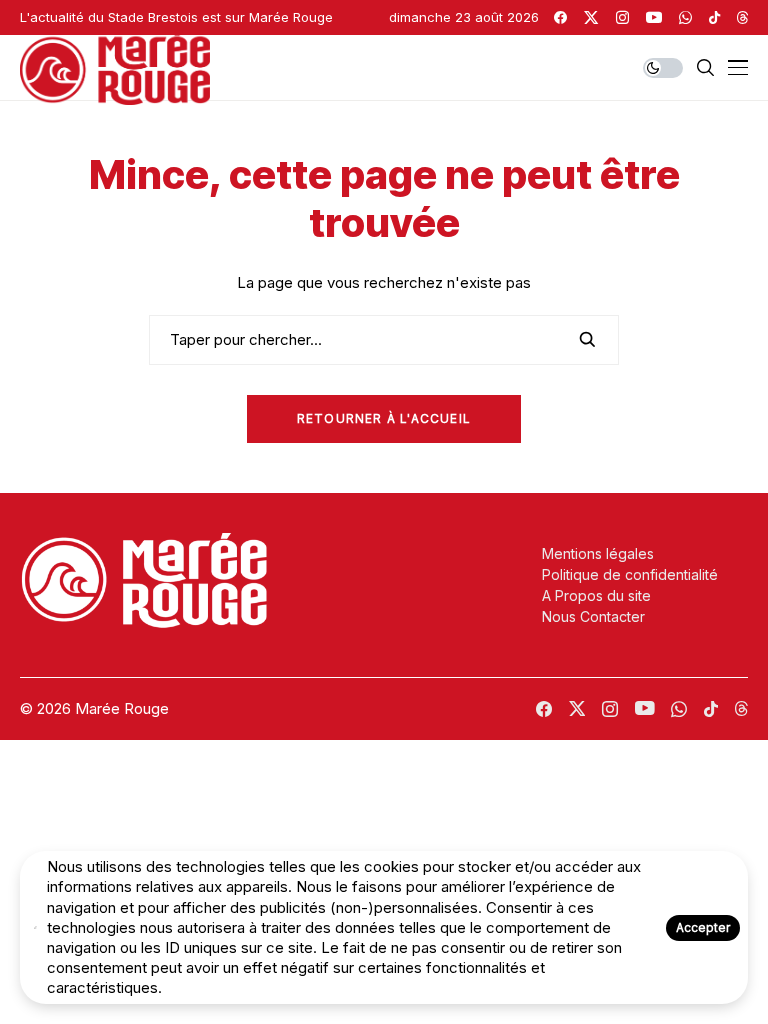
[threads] (742, 17)
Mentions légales (598, 553)
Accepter (703, 927)
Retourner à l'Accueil (384, 418)
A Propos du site (596, 595)
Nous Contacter (593, 616)
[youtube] (654, 17)
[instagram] (622, 17)
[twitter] (591, 17)
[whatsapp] (685, 17)
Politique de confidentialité (630, 574)
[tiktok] (714, 17)
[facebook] (560, 17)
